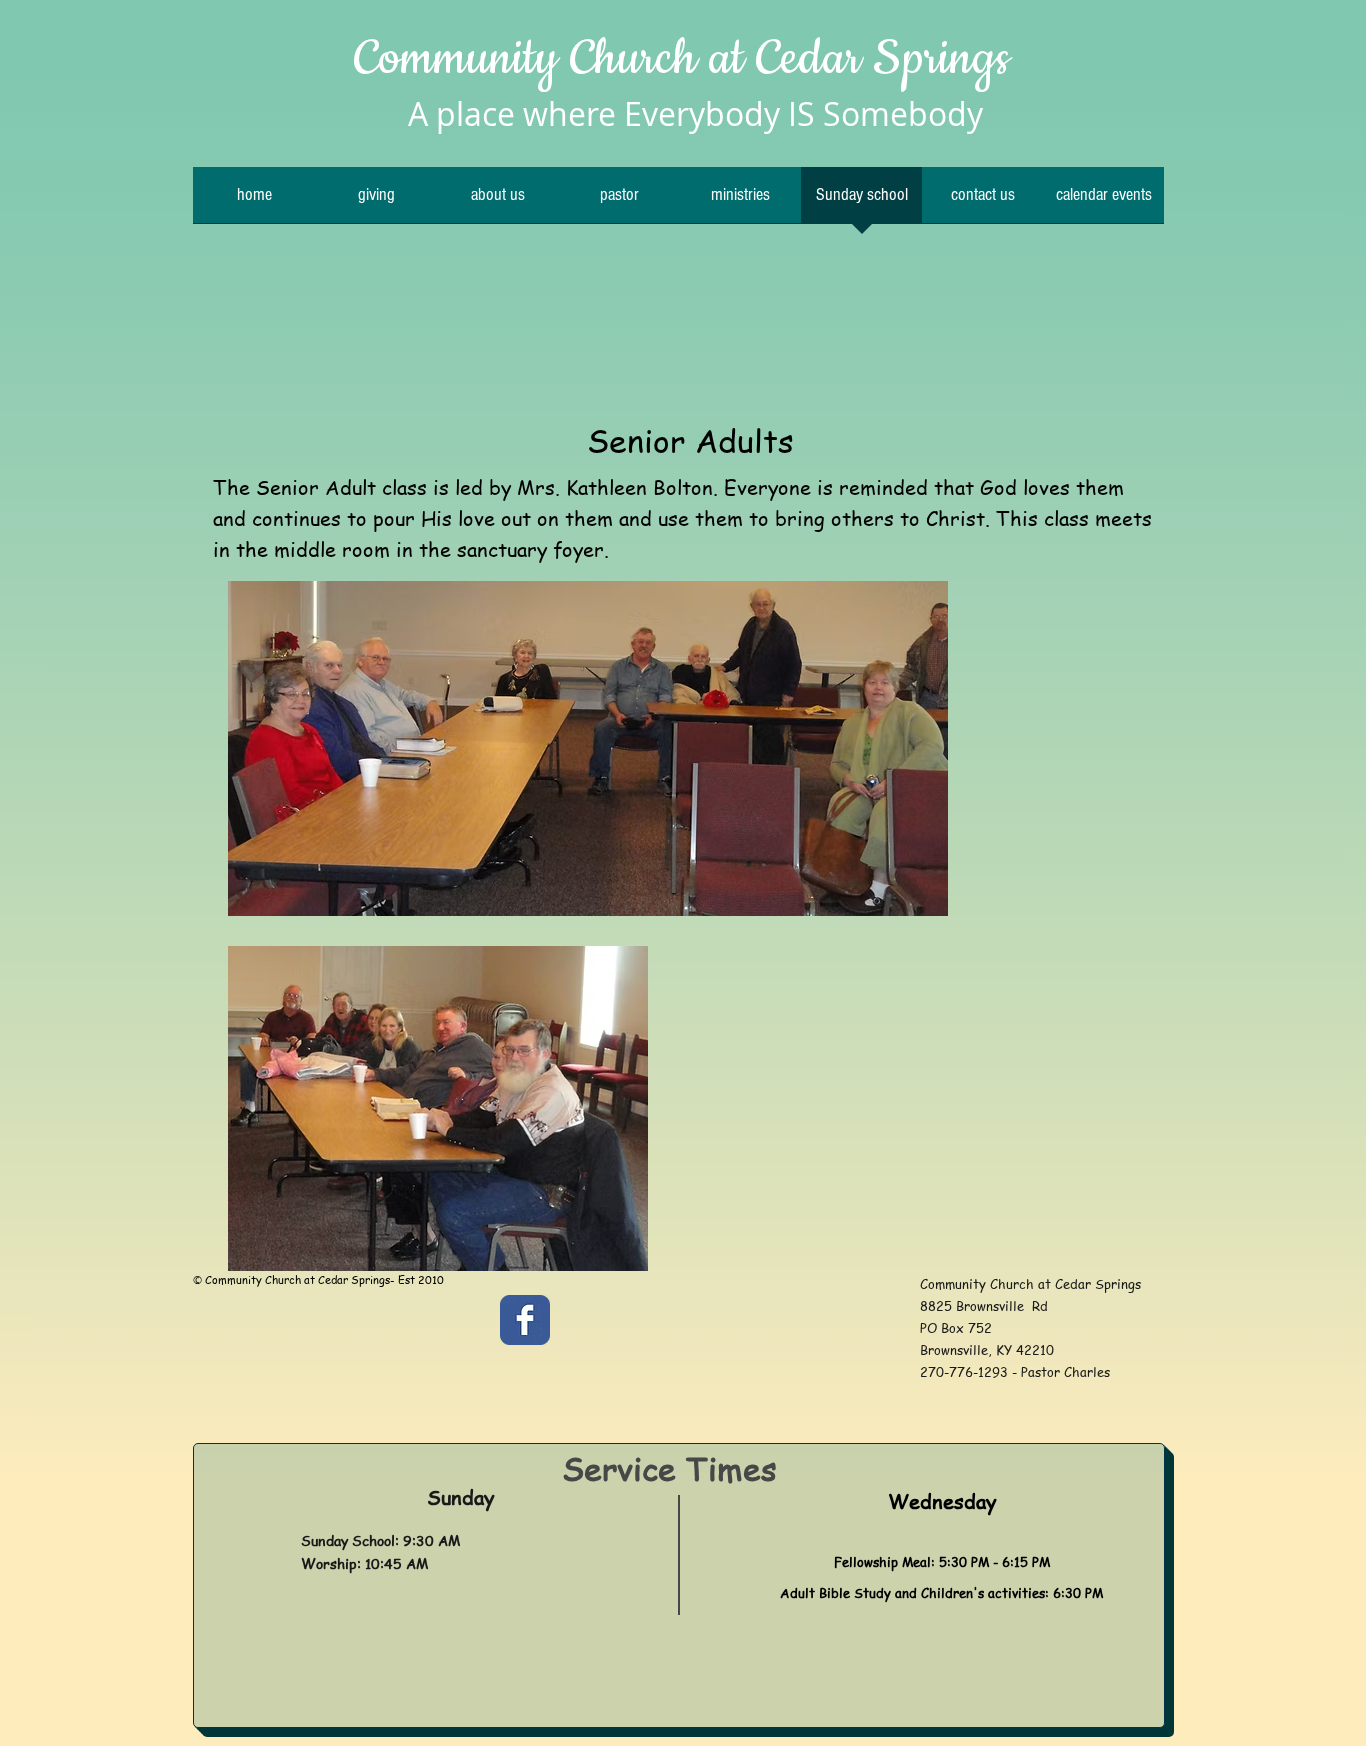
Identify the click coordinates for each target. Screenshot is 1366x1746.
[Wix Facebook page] (525, 1320)
